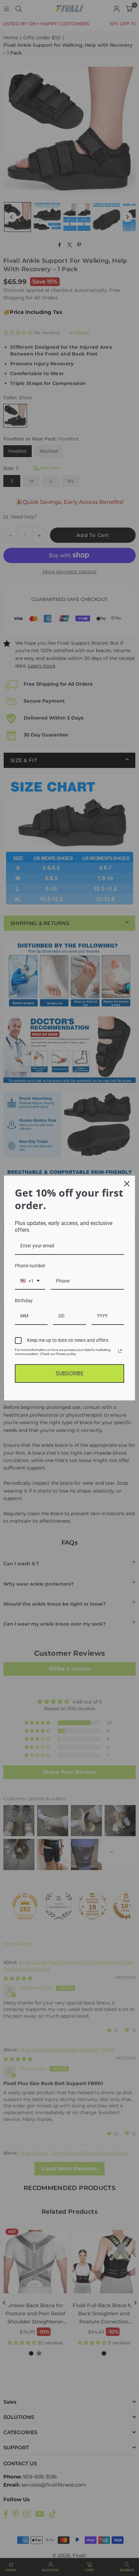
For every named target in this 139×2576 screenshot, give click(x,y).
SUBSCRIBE (70, 1373)
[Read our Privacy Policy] (120, 1351)
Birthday (24, 1301)
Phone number (30, 1266)
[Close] (127, 1184)
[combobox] (30, 1281)
